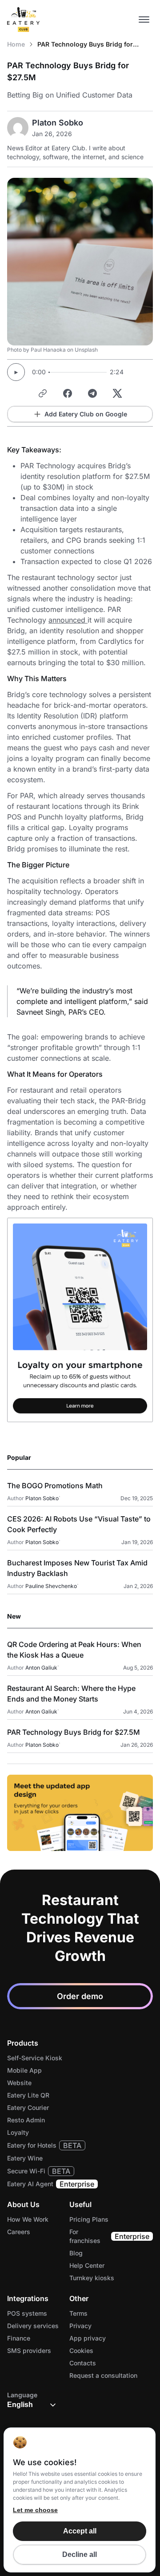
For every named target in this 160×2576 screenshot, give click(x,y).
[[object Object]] (80, 1813)
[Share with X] (117, 393)
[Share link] (43, 393)
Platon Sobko (58, 123)
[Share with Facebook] (68, 393)
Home (16, 44)
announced (68, 620)
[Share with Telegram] (92, 393)
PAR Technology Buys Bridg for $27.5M (85, 45)
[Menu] (144, 20)
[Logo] (24, 20)
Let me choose (35, 2510)
